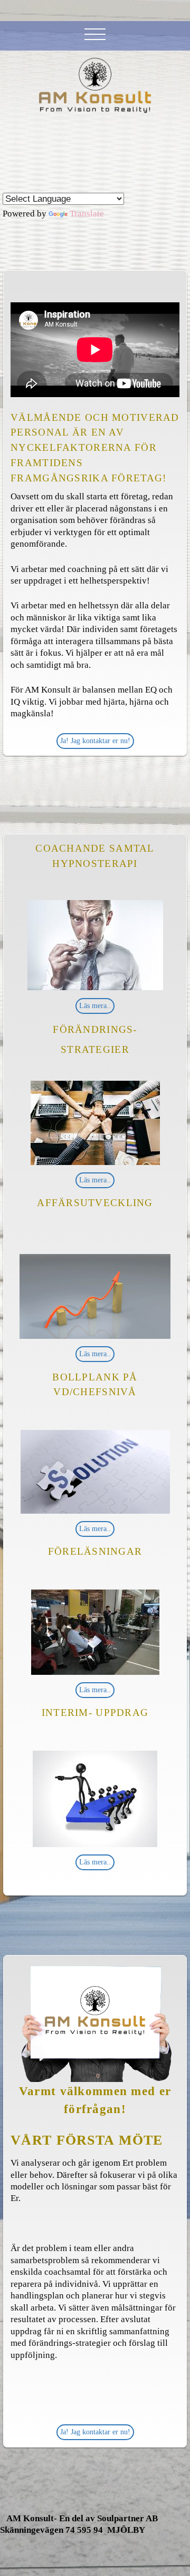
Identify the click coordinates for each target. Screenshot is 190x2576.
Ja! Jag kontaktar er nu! (95, 741)
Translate (87, 214)
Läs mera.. (95, 1006)
